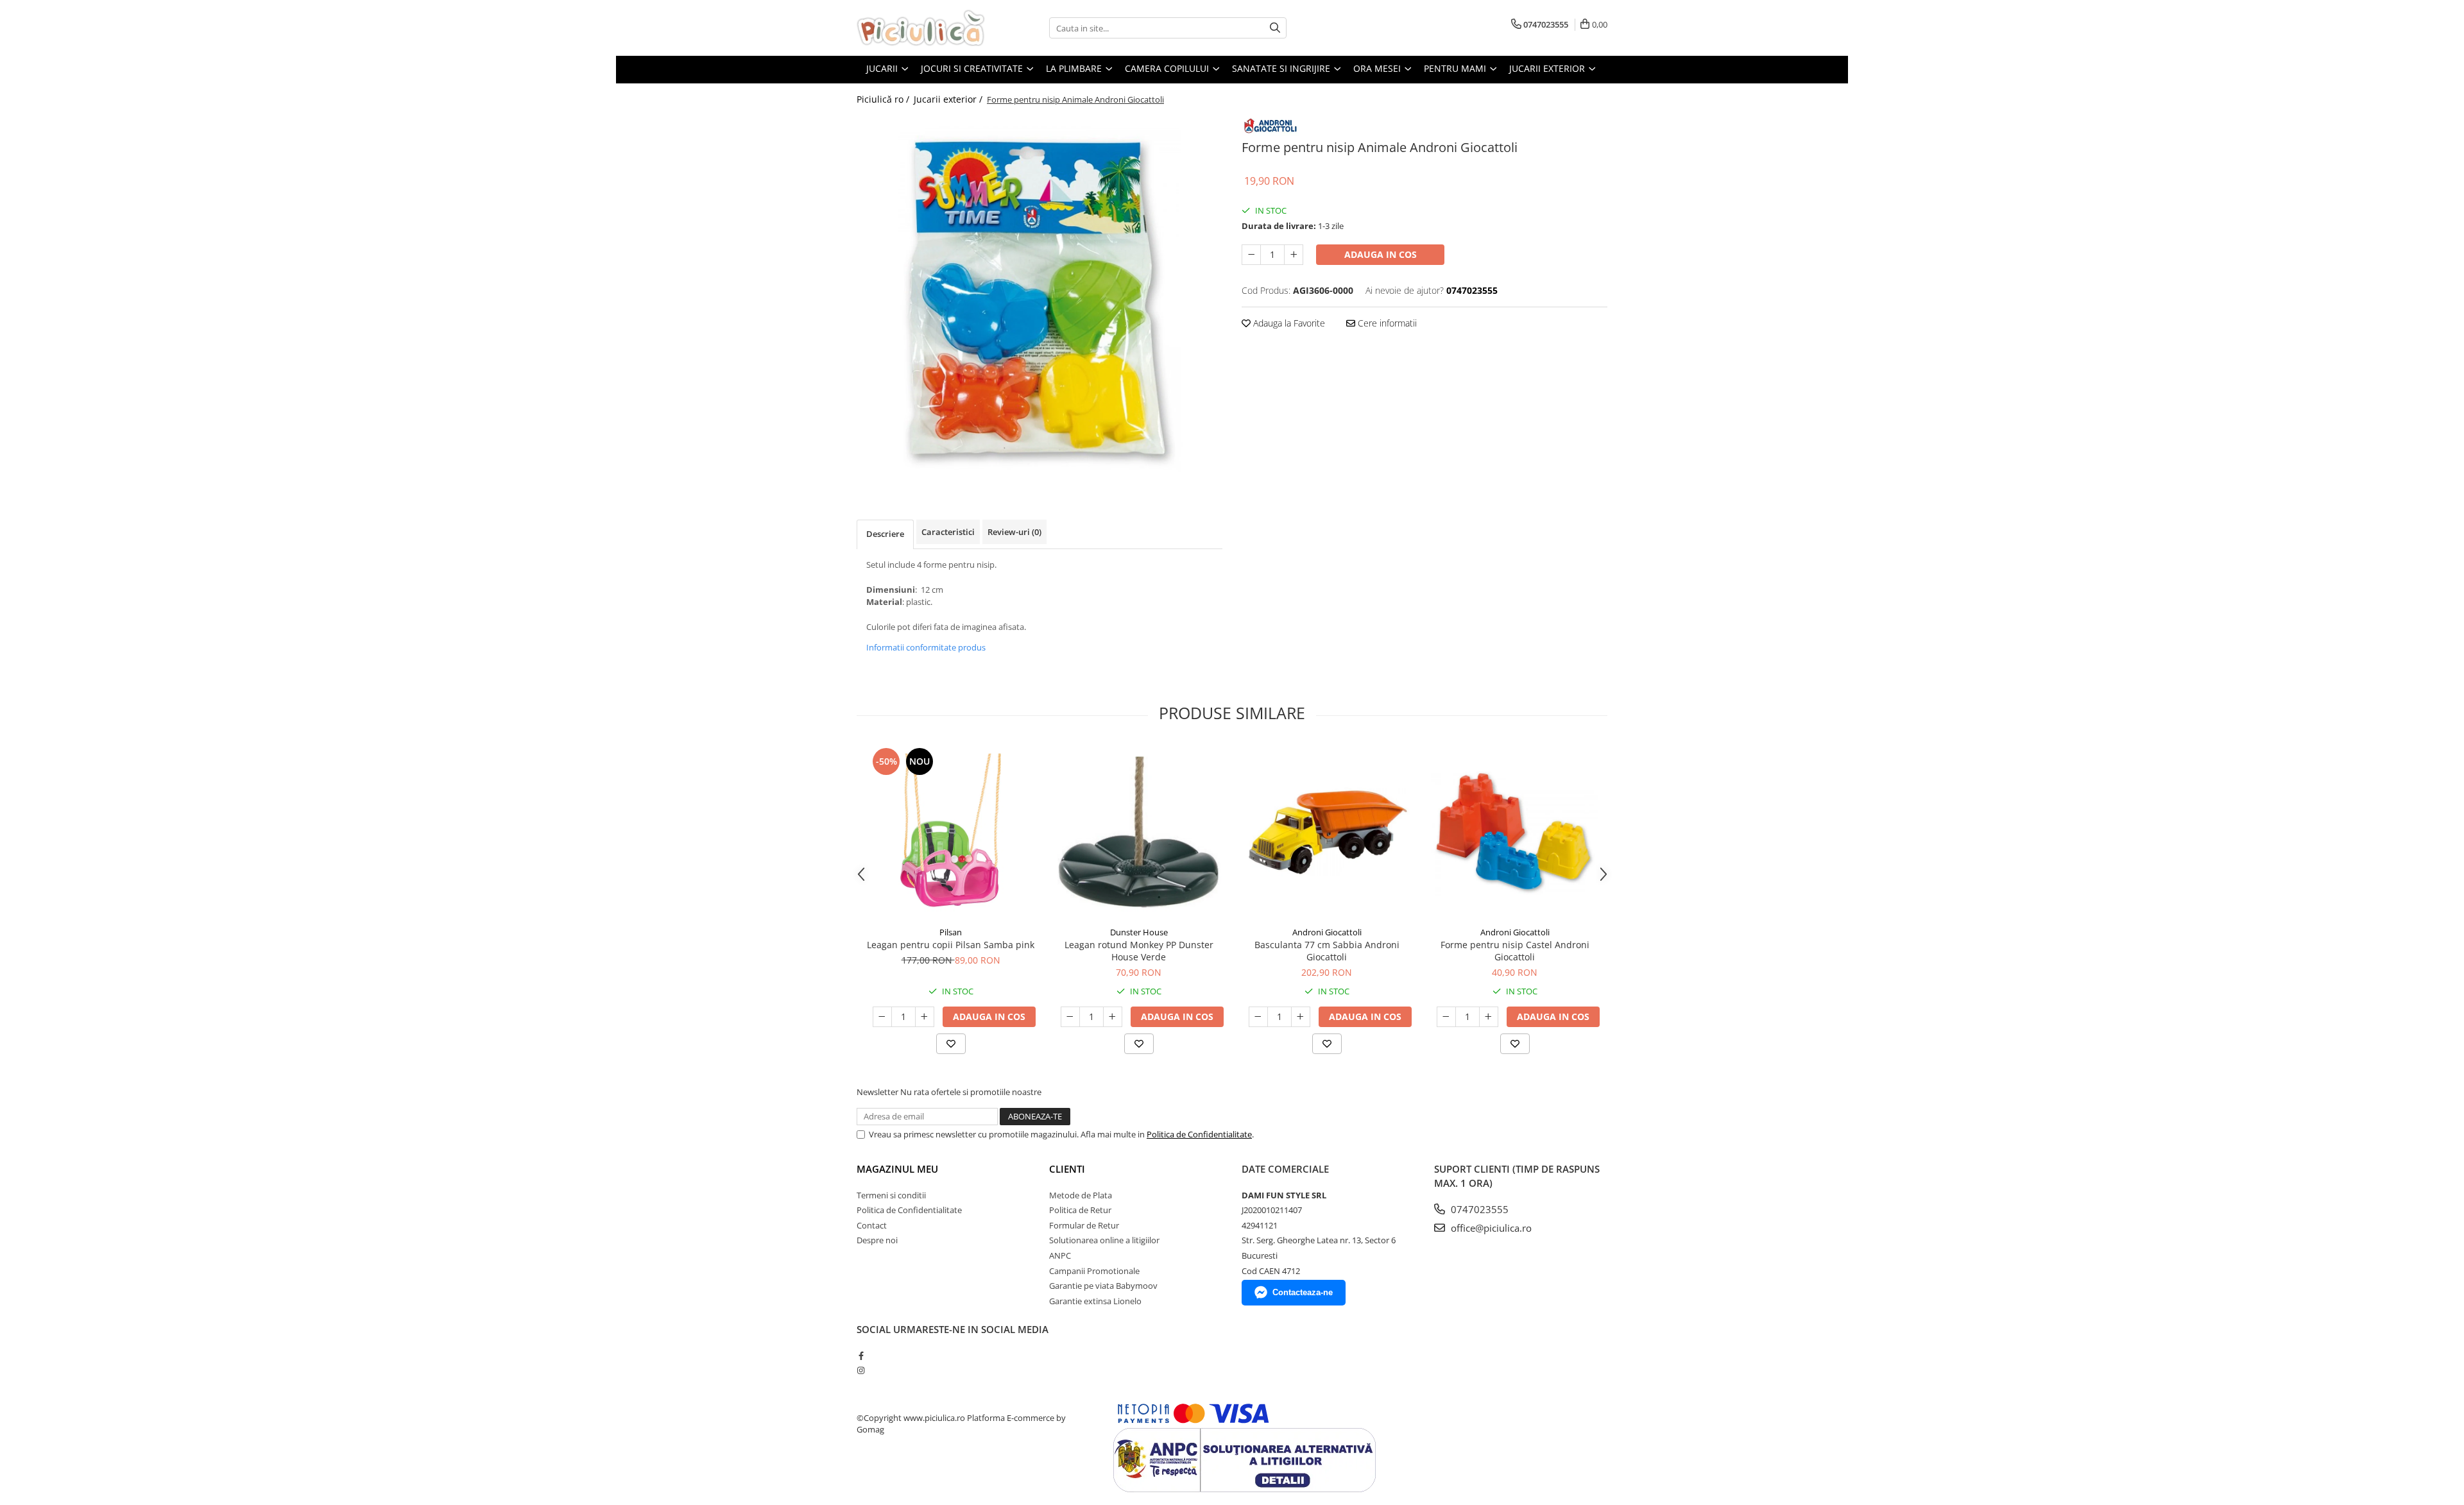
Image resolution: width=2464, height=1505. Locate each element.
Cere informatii (1386, 323)
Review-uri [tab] (1014, 532)
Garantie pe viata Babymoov (1103, 1286)
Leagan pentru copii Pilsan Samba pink (951, 945)
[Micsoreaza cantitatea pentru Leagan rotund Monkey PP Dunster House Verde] (1070, 1017)
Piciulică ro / (884, 99)
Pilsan (951, 932)
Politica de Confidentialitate (1199, 1134)
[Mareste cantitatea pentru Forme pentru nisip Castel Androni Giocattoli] (1489, 1017)
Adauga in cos (1381, 254)
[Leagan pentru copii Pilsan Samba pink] (951, 832)
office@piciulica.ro (1490, 1228)
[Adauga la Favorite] (951, 1044)
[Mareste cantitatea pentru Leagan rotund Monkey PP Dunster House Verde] (1113, 1017)
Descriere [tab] (885, 534)
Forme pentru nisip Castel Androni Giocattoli (1515, 951)
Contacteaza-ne (1303, 1292)
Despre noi (877, 1240)
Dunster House (1139, 932)
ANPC (1060, 1255)
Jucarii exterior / (949, 99)
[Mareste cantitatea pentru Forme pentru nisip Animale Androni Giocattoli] (1294, 255)
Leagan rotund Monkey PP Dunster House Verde (1139, 951)
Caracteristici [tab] (948, 532)
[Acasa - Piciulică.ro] (921, 28)
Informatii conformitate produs (926, 647)
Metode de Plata (1081, 1195)
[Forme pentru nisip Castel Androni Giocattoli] (1515, 832)
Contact (872, 1225)
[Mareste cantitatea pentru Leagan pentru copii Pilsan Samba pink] (925, 1017)
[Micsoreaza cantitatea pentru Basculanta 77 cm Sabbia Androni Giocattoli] (1258, 1017)
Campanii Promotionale (1094, 1271)
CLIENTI (1067, 1169)
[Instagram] (861, 1370)
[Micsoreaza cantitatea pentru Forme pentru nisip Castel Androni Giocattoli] (1446, 1017)
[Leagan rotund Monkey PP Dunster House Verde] (1139, 832)
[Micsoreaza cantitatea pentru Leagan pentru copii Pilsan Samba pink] (882, 1017)
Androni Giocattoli (1327, 932)
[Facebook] (861, 1356)
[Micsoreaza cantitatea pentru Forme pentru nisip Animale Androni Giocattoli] (1251, 255)
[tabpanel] (1039, 298)
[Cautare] (1275, 28)
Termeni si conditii (891, 1195)
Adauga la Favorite (1288, 323)
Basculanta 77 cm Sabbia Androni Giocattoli (1327, 951)
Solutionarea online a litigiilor (1104, 1240)
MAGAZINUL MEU (897, 1169)
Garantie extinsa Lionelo (1095, 1301)
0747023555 (1478, 1209)
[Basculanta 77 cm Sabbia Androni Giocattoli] (1327, 832)
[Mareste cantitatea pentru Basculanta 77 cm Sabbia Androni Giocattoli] (1301, 1017)
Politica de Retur (1080, 1210)
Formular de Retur (1084, 1225)
